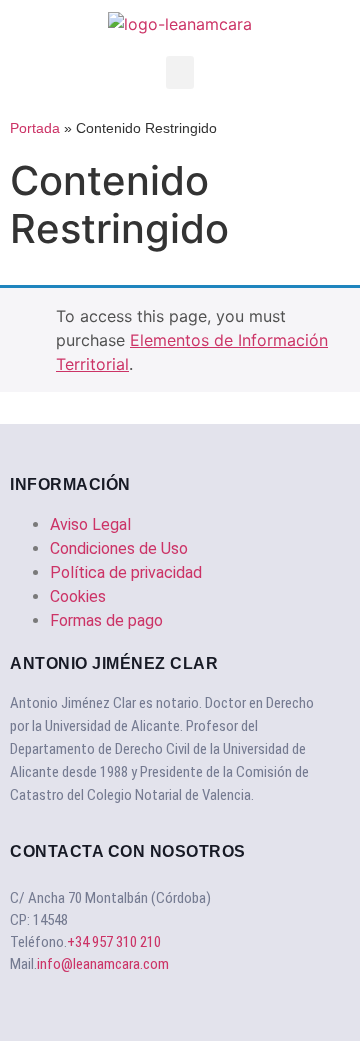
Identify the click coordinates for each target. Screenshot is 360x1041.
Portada (35, 128)
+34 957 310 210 (114, 942)
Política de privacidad (126, 572)
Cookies (78, 596)
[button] (180, 72)
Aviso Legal (90, 524)
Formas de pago (106, 620)
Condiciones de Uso (119, 548)
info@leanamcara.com (103, 964)
